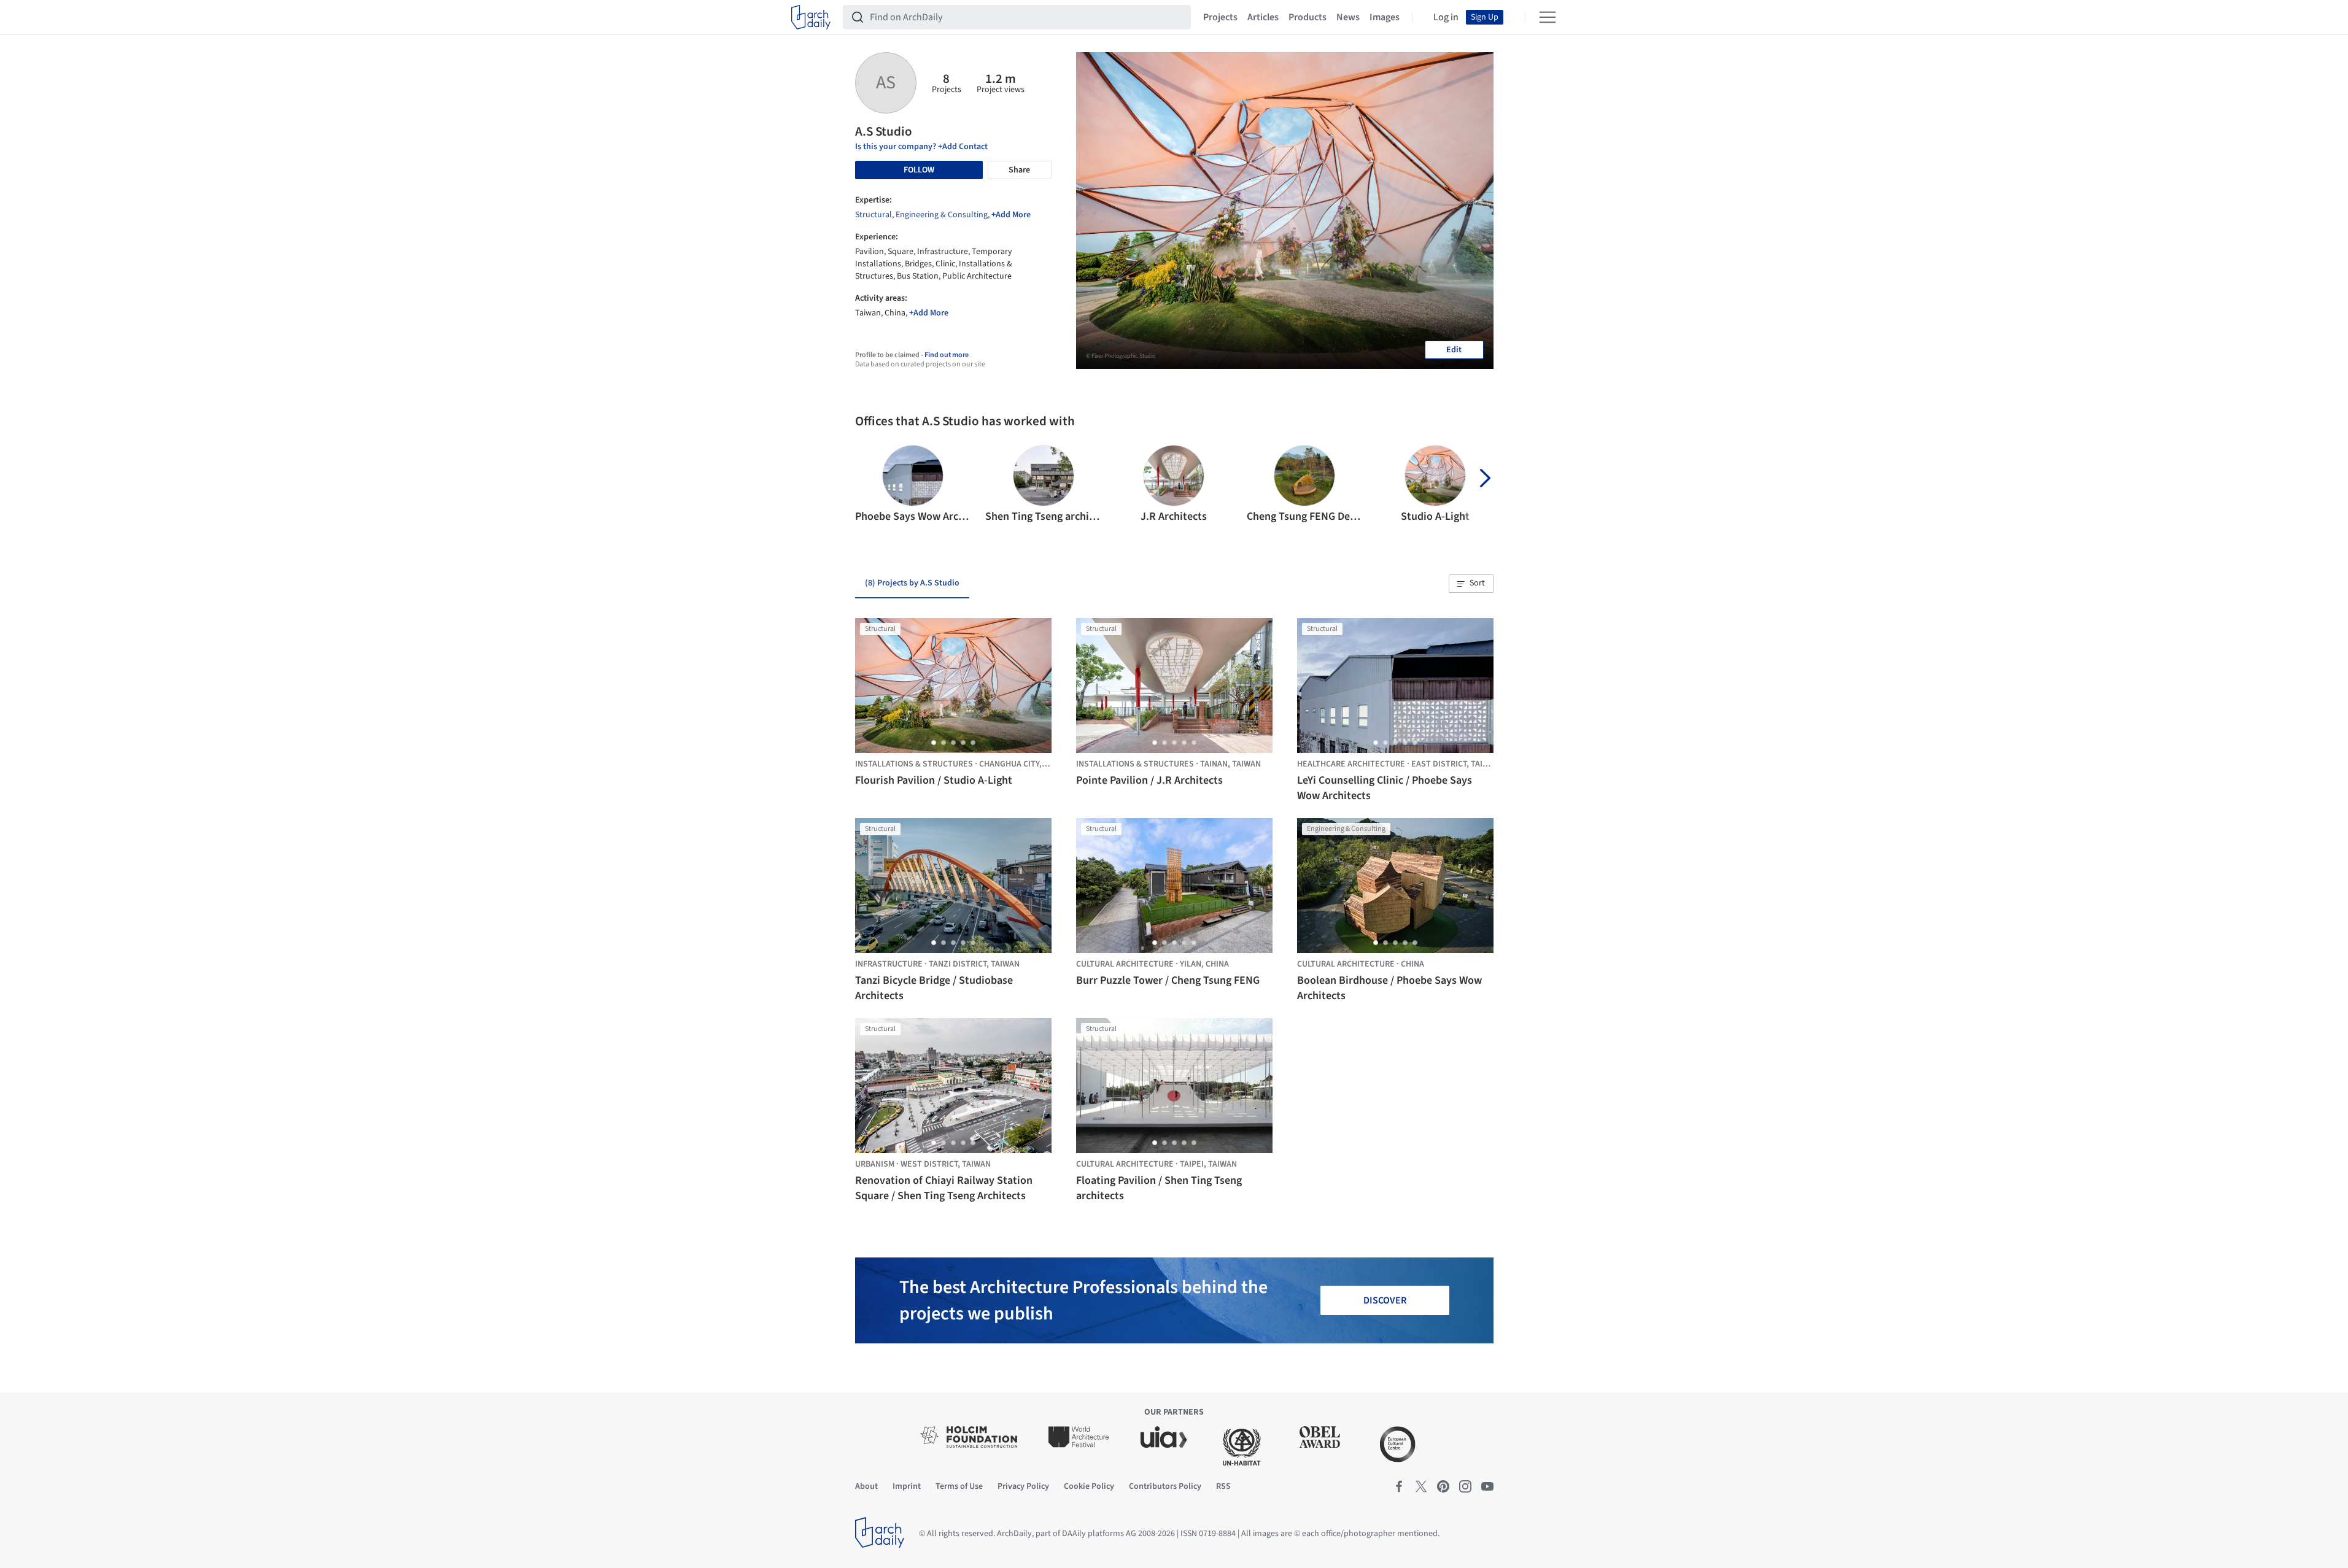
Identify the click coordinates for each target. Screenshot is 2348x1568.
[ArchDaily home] (811, 17)
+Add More (1011, 215)
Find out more (947, 355)
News (1348, 17)
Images (1385, 17)
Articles (1263, 17)
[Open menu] (1548, 17)
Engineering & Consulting (942, 215)
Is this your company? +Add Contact (921, 147)
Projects (1220, 17)
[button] (870, 485)
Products (1308, 17)
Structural (874, 215)
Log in (1446, 17)
